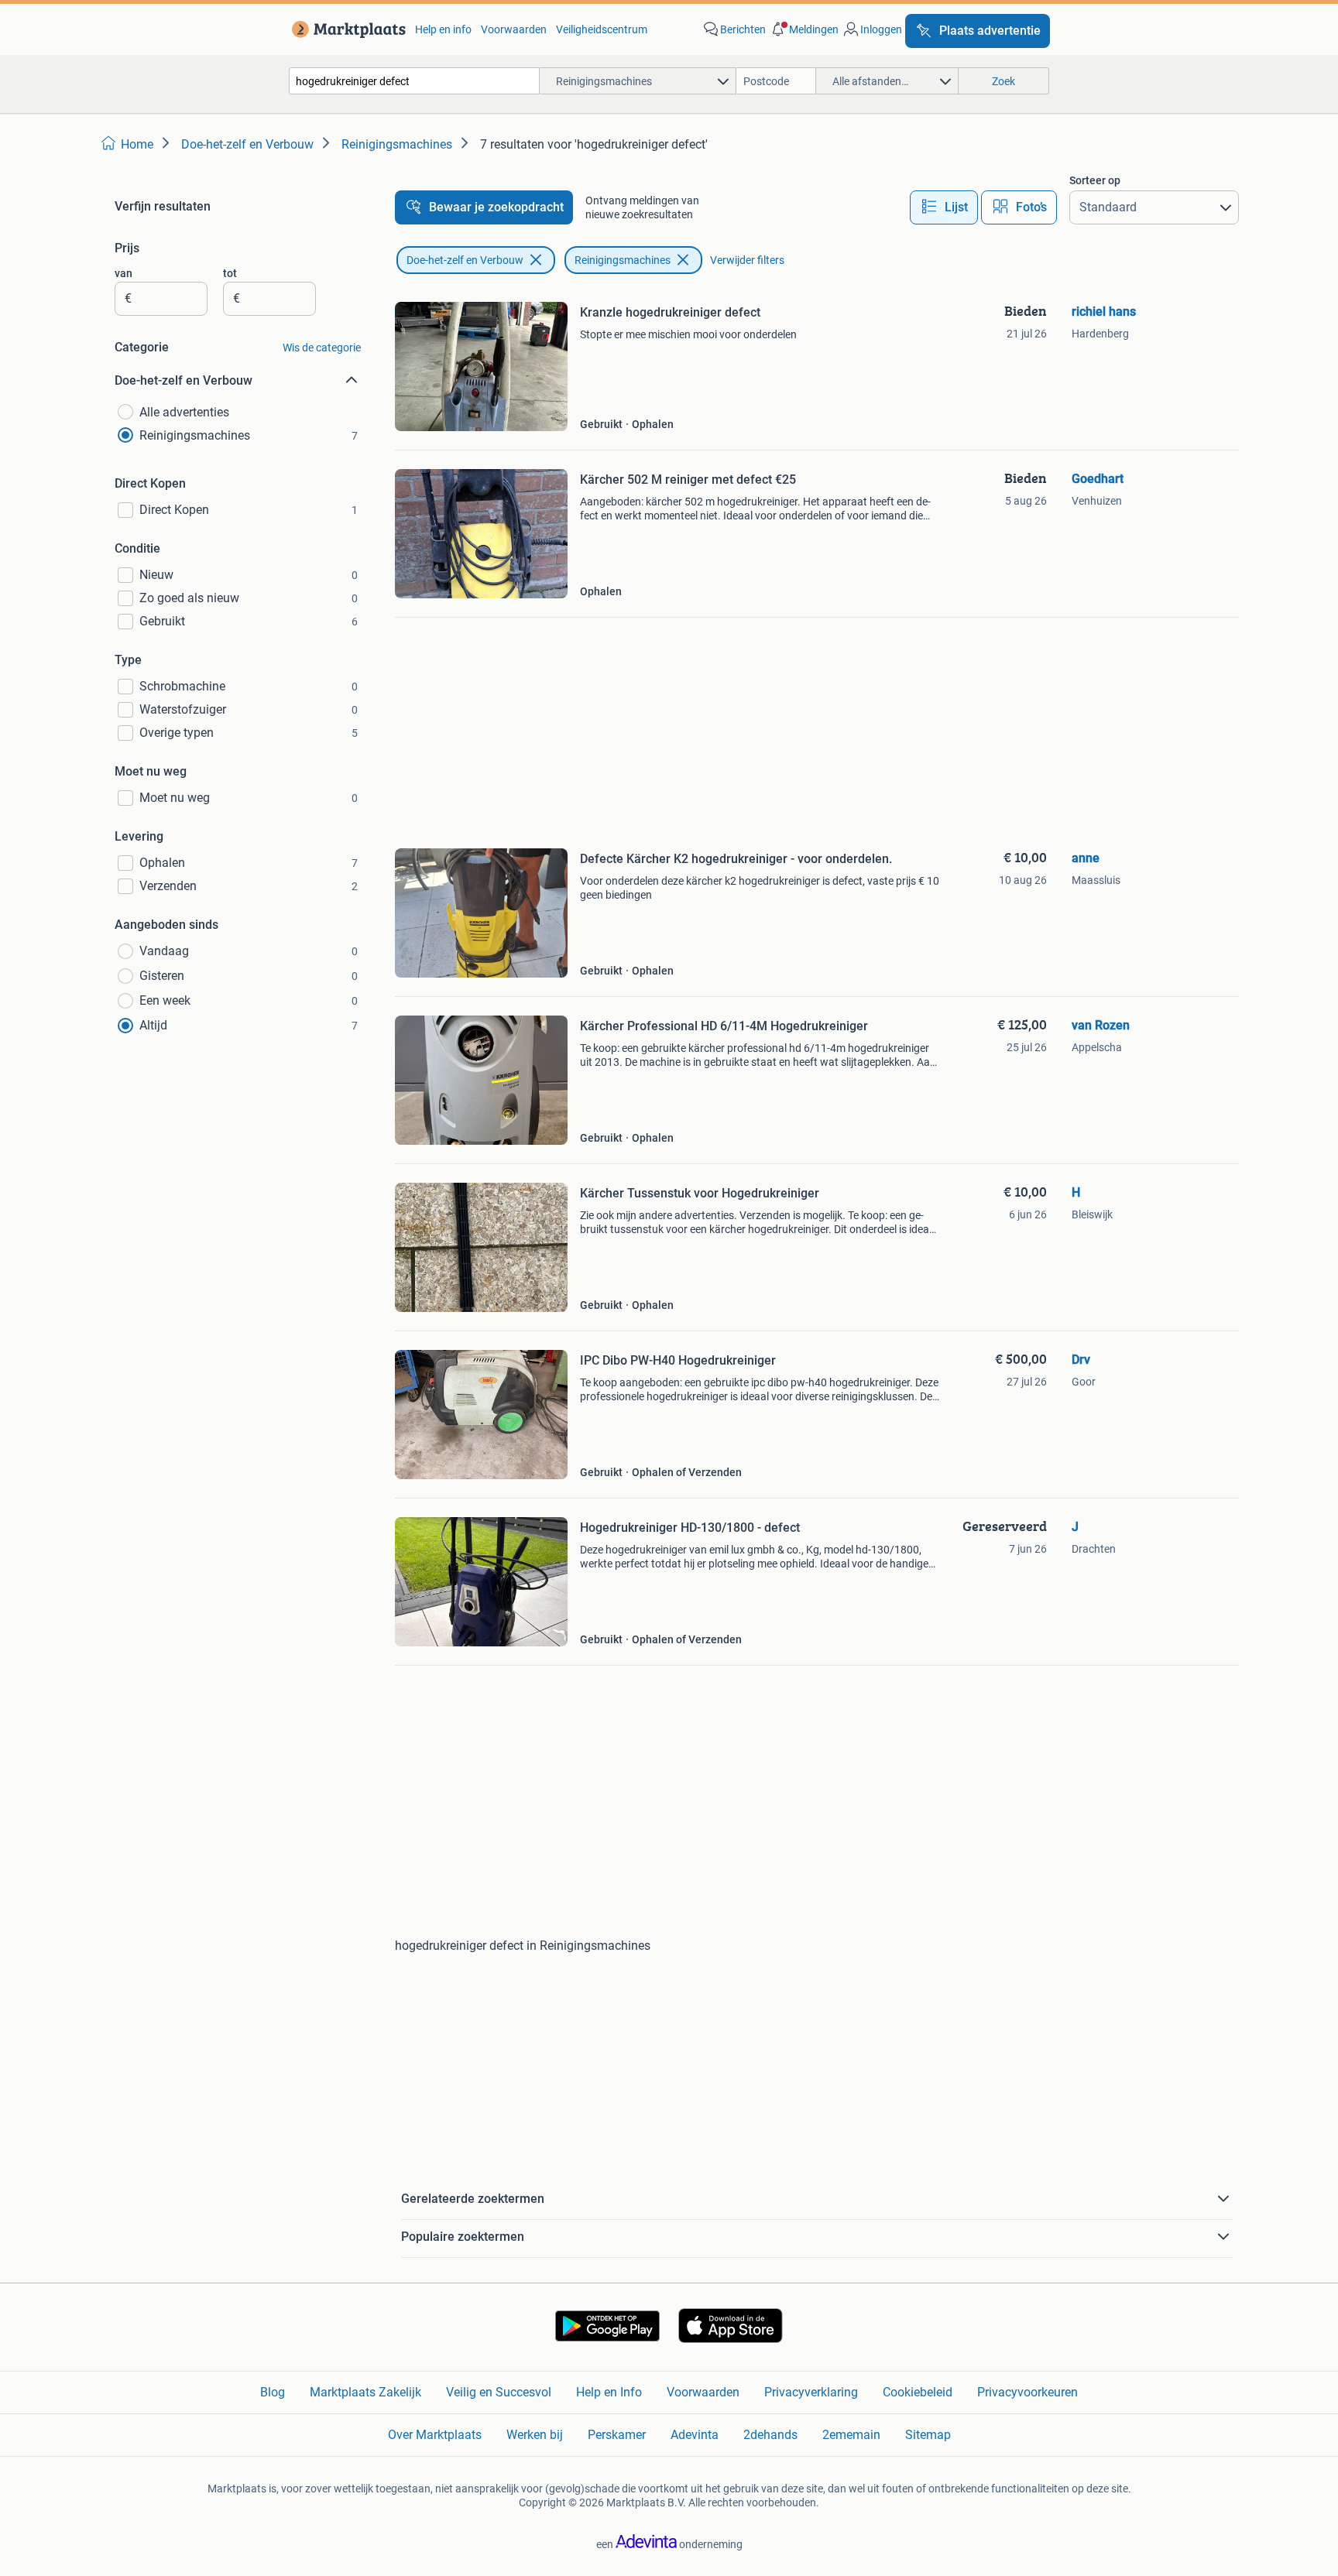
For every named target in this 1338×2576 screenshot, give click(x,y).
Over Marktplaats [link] (435, 2435)
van (124, 273)
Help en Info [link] (609, 2392)
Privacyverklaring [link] (811, 2392)
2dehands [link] (770, 2435)
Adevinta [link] (695, 2435)
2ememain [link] (851, 2435)
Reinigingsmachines (623, 260)
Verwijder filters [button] (747, 260)
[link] (346, 29)
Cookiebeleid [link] (918, 2392)
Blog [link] (273, 2392)
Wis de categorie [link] (322, 348)
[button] (804, 29)
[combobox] (414, 81)
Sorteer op (1095, 180)
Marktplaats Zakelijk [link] (365, 2392)
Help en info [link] (443, 29)
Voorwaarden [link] (514, 29)
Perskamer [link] (617, 2435)
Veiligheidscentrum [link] (602, 29)
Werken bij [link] (535, 2435)
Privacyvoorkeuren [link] (1028, 2392)
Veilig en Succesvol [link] (499, 2392)
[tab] (944, 207)
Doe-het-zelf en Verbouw (465, 260)
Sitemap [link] (928, 2435)
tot (230, 273)
